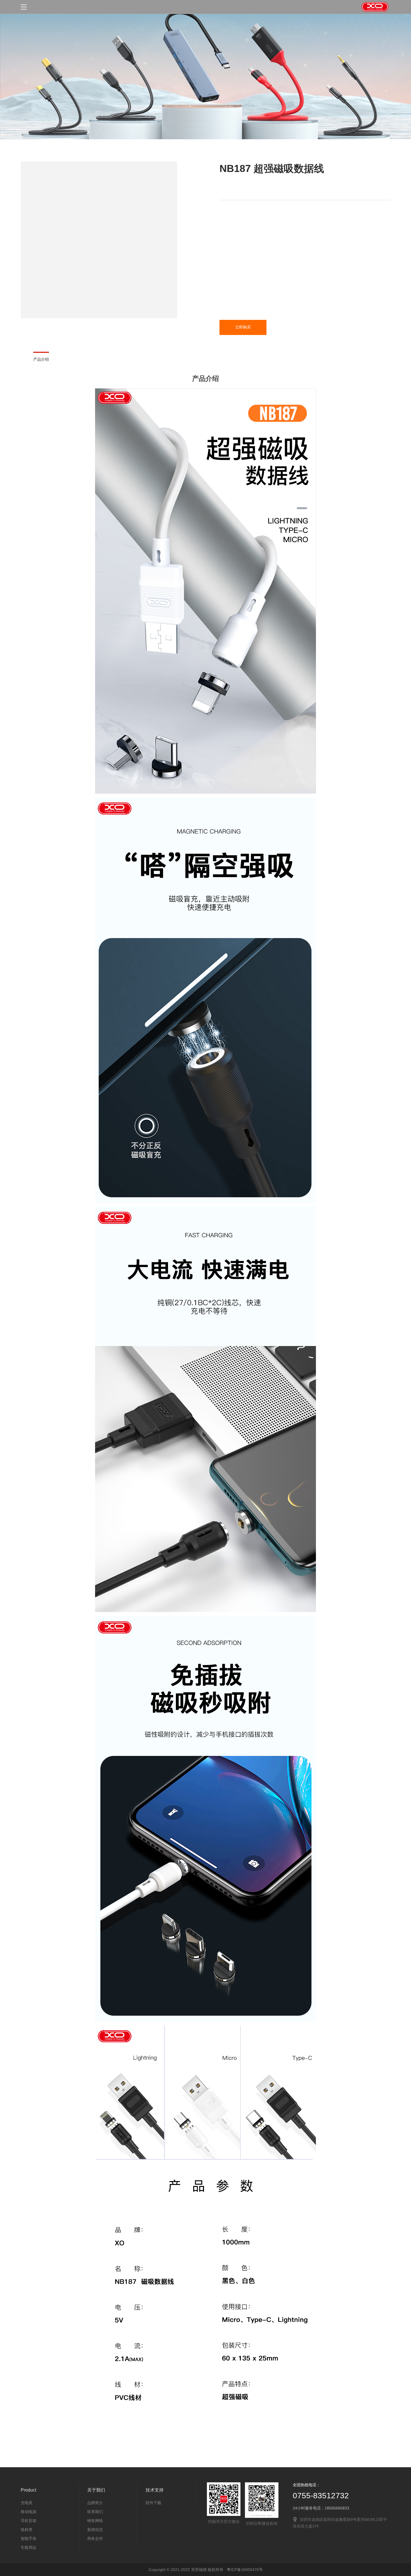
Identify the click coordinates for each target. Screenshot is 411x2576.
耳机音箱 (29, 2521)
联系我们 (95, 2512)
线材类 (27, 2530)
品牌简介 (95, 2503)
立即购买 (243, 327)
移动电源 (29, 2512)
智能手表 (29, 2539)
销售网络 (95, 2521)
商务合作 (95, 2539)
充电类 (27, 2503)
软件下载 (153, 2503)
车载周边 (29, 2547)
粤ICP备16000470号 (245, 2570)
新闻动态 (95, 2530)
